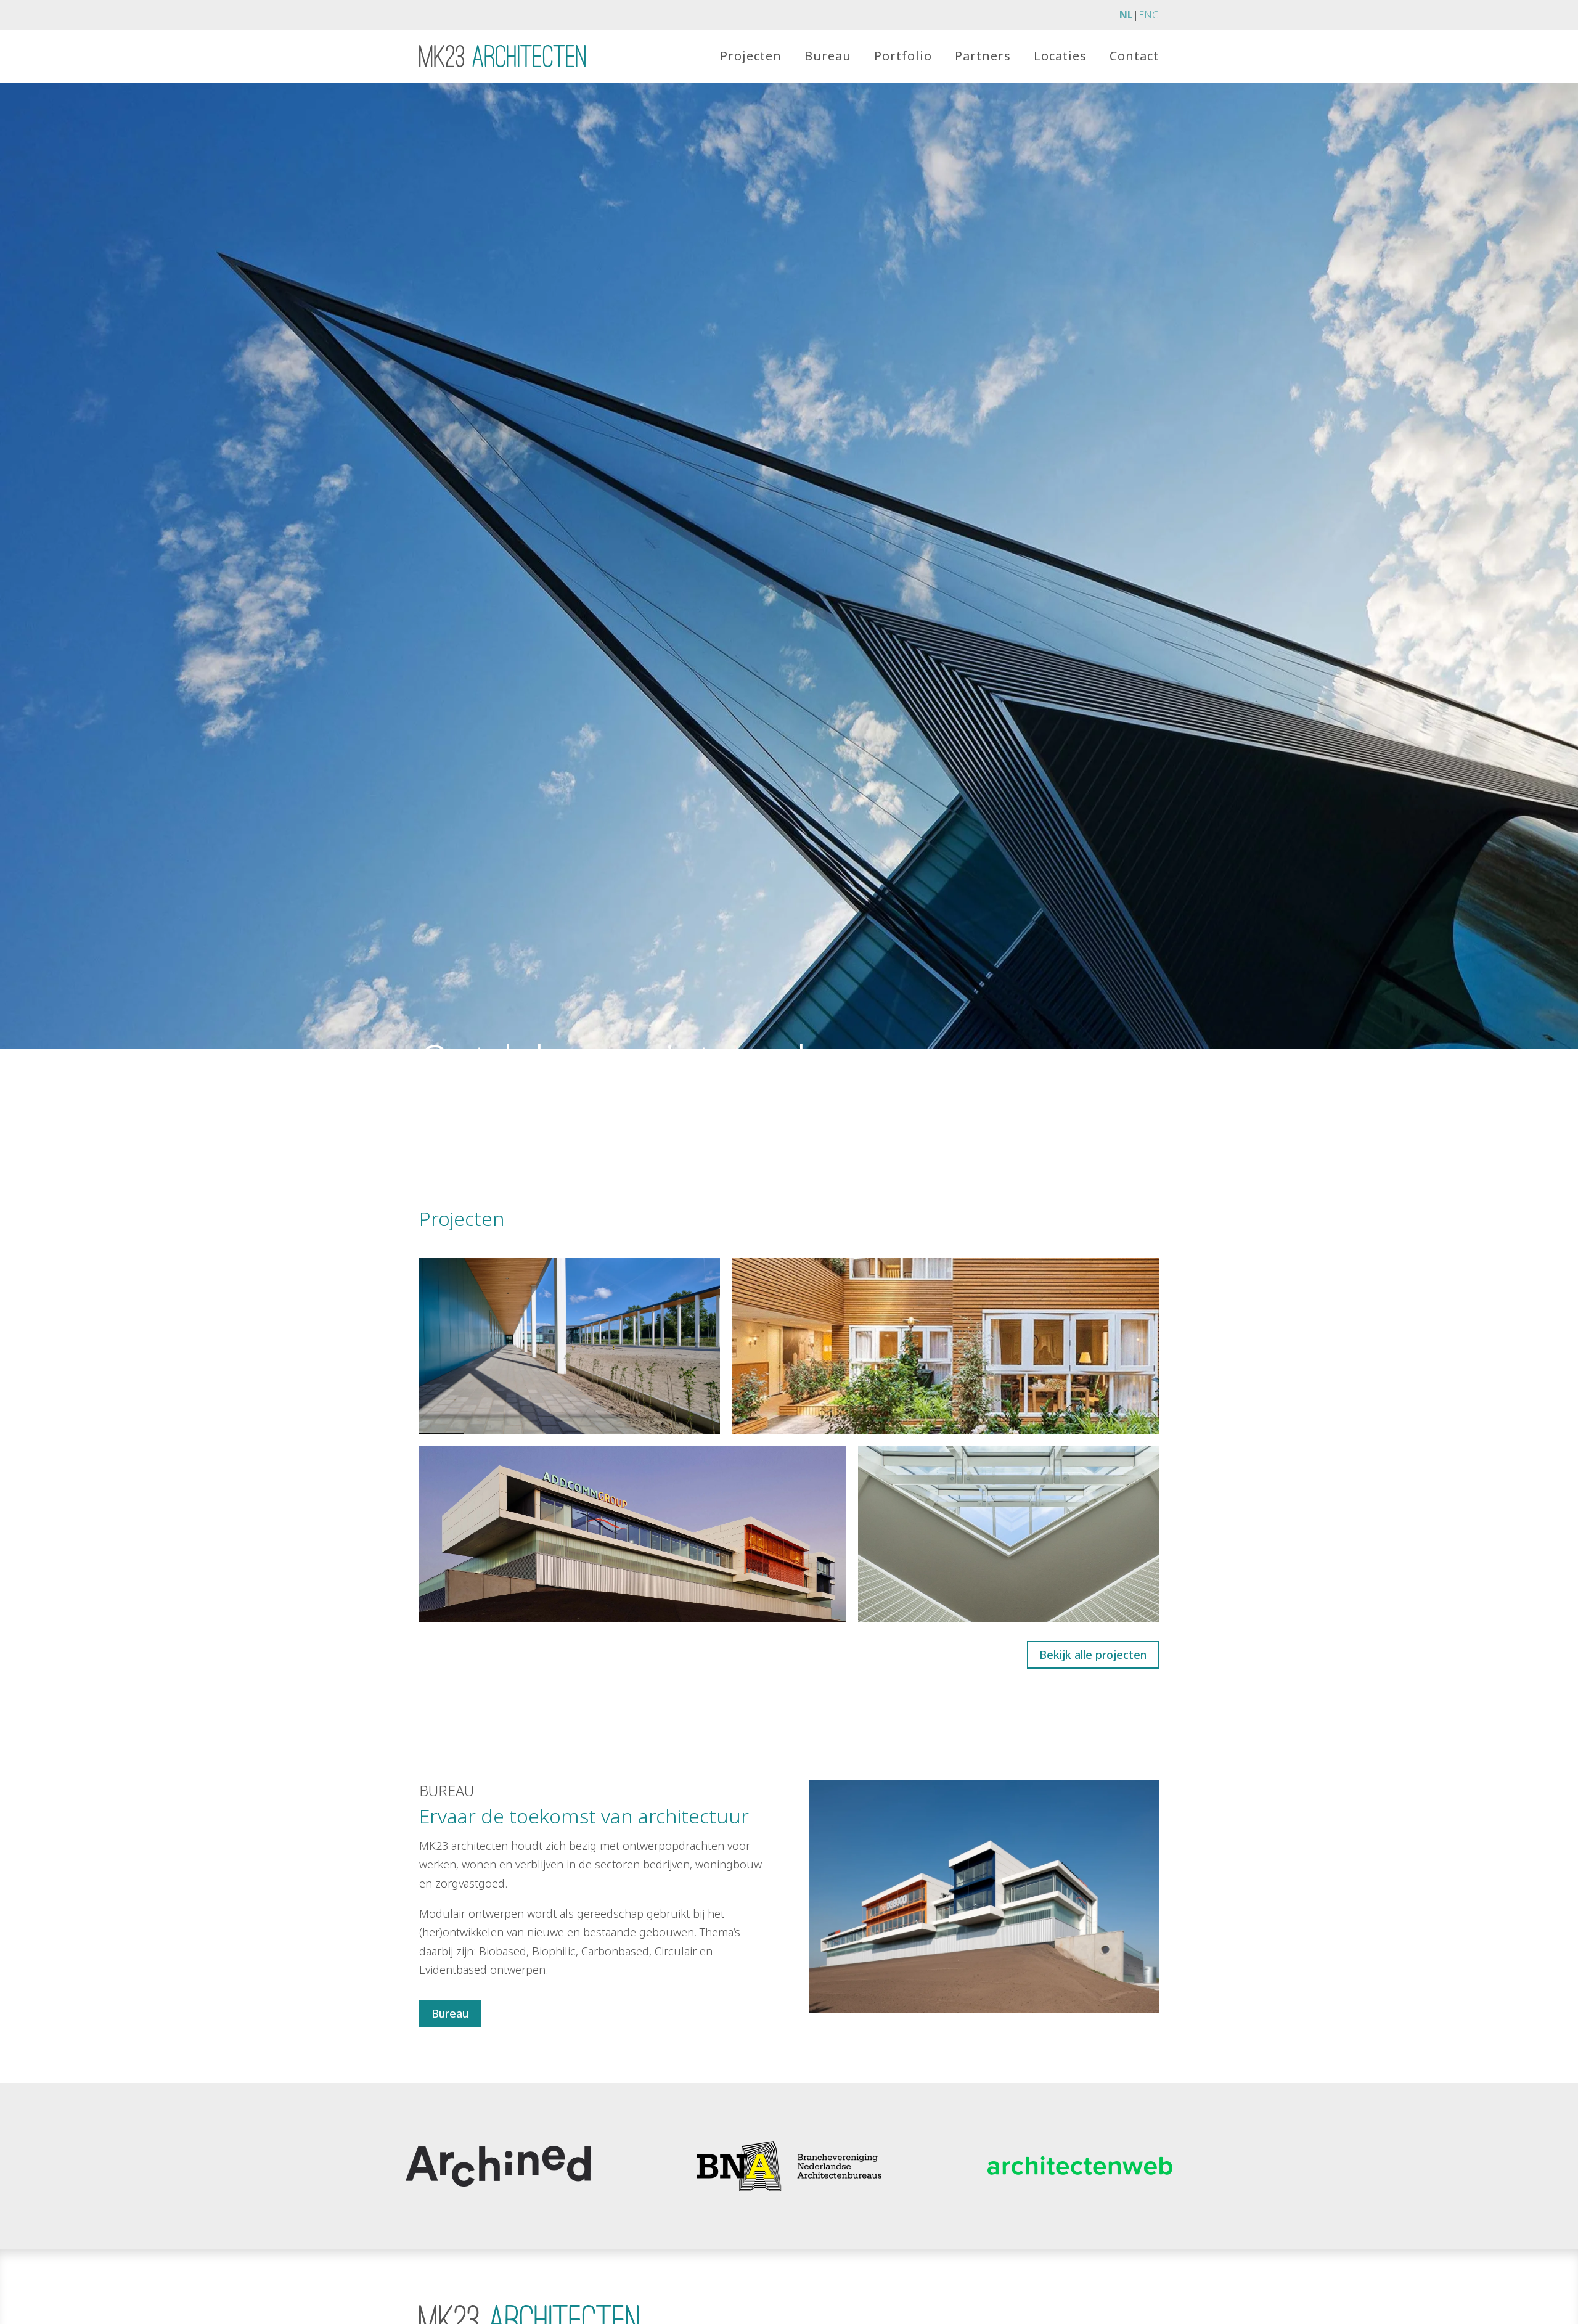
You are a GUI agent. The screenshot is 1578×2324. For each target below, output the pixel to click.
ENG (1149, 15)
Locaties (1060, 56)
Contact (1134, 56)
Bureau (828, 56)
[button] (570, 1346)
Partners (983, 56)
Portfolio (903, 56)
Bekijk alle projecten (1093, 1655)
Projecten (751, 56)
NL (1126, 15)
